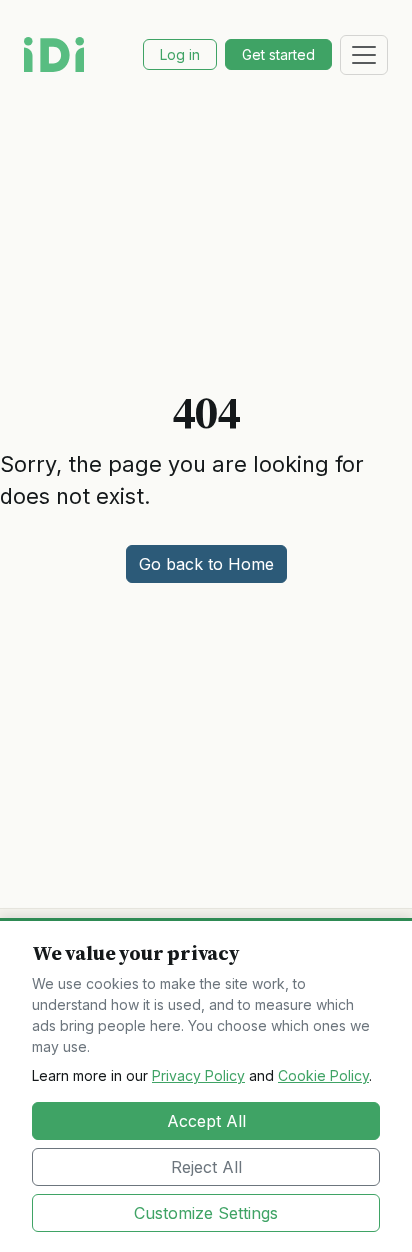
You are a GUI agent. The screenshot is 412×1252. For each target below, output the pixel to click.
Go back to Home (206, 564)
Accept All (206, 1121)
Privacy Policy (198, 1075)
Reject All (206, 1167)
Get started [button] (278, 54)
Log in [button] (180, 54)
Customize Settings (206, 1213)
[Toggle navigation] (364, 55)
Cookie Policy (323, 1075)
